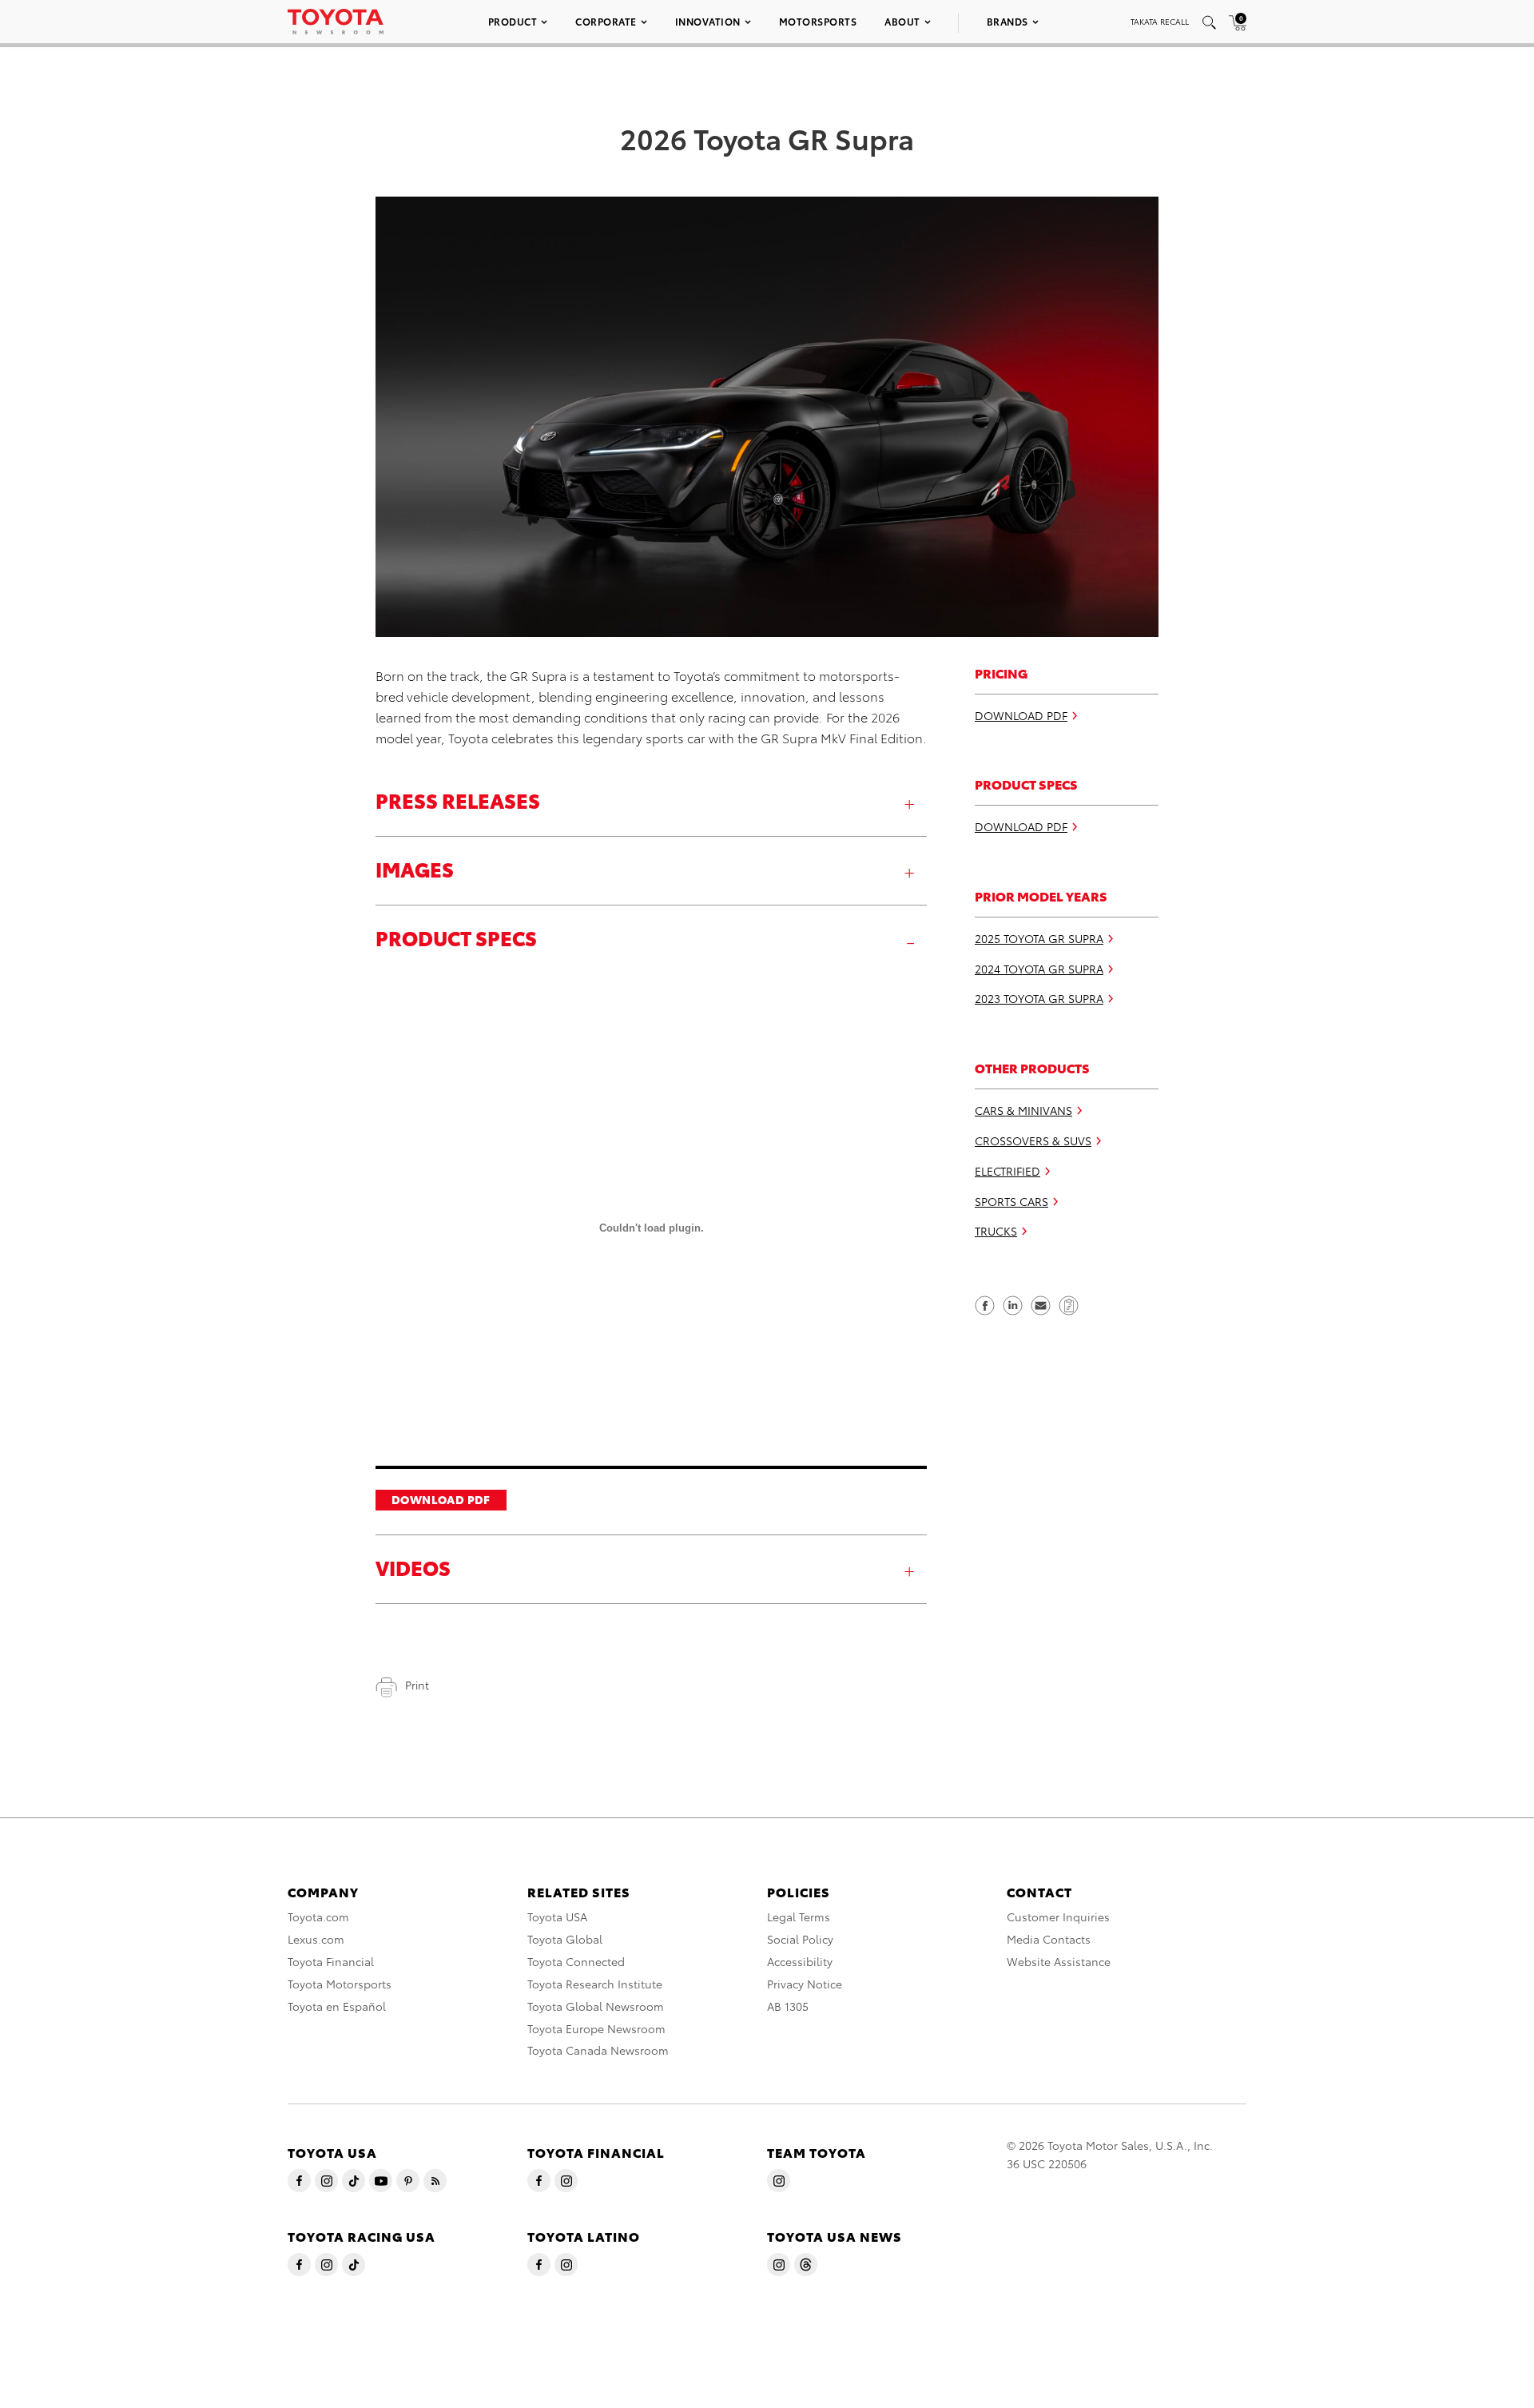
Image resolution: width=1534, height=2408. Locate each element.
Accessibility (800, 1961)
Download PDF (441, 1499)
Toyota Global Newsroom (596, 2006)
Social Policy (800, 1939)
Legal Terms (799, 1916)
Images (415, 868)
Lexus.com (316, 1939)
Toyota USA (557, 1916)
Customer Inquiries (1058, 1916)
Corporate (606, 21)
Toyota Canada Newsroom (598, 2050)
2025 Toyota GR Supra (1039, 938)
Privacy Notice (805, 1984)
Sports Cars (1011, 1200)
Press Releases (458, 800)
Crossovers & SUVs (1033, 1140)
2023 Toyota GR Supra (1039, 998)
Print (417, 1685)
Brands (1007, 21)
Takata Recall (1160, 21)
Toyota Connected (576, 1961)
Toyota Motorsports (340, 1984)
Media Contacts (1049, 1939)
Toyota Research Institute (595, 1984)
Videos (413, 1567)
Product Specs (456, 937)
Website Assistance (1059, 1961)
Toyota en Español (337, 2006)
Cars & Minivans (1023, 1110)
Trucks (996, 1231)
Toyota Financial (331, 1961)
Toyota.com (318, 1916)
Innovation (708, 21)
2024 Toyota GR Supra (1039, 969)
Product (513, 21)
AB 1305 (788, 2006)
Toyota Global (565, 1939)
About (902, 21)
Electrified (1007, 1171)
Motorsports (818, 21)
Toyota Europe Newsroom (596, 2028)
